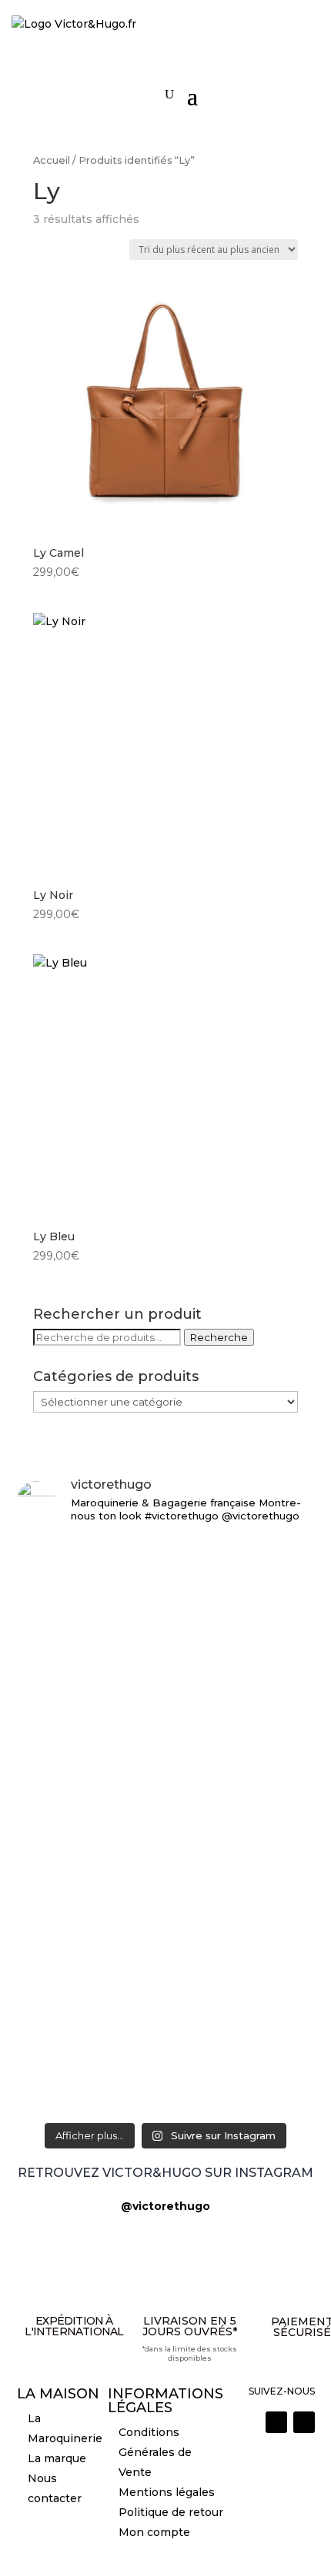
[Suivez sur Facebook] (304, 2422)
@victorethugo (165, 2206)
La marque (57, 2458)
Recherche (219, 1337)
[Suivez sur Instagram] (276, 2422)
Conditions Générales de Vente (155, 2452)
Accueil (52, 160)
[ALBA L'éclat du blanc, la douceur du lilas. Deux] (166, 1559)
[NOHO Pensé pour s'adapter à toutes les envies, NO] (166, 2083)
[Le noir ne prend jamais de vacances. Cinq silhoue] (166, 1985)
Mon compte (154, 2532)
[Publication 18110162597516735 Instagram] (166, 2039)
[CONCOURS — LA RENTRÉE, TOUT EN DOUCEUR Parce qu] (166, 1731)
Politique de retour (171, 2512)
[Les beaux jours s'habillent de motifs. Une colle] (166, 1913)
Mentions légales (167, 2492)
